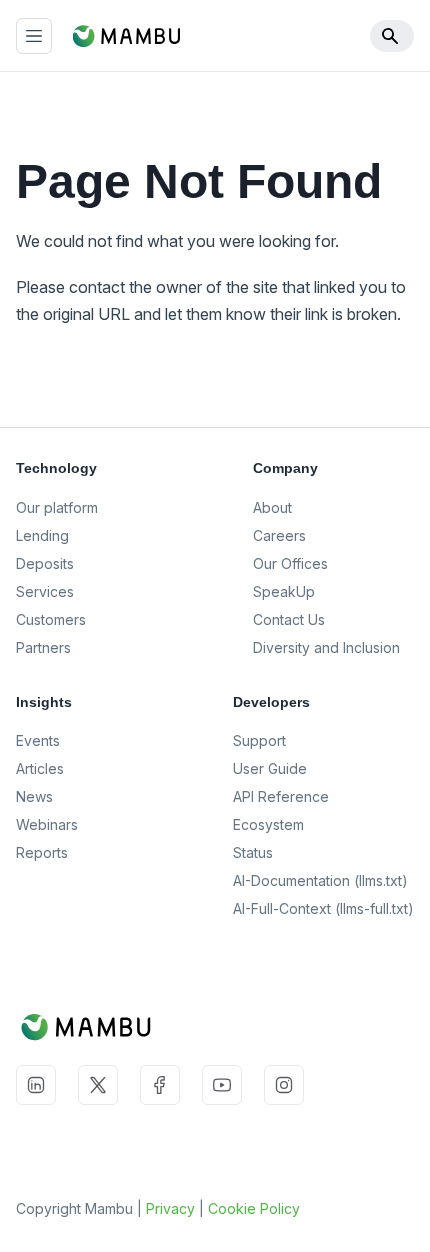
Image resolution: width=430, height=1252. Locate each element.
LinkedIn (36, 1085)
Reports (42, 852)
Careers (279, 535)
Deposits (45, 563)
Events (38, 740)
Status (253, 852)
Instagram (284, 1085)
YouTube (222, 1085)
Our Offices (290, 563)
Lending (42, 535)
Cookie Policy (254, 1208)
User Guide (270, 768)
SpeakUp (284, 591)
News (34, 796)
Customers (51, 619)
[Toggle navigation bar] (34, 36)
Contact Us (289, 619)
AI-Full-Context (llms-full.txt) (323, 908)
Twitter (98, 1085)
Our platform (57, 507)
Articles (40, 768)
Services (45, 591)
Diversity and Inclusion (326, 647)
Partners (43, 647)
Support (259, 740)
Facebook (160, 1085)
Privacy (170, 1208)
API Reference (281, 796)
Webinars (47, 824)
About (272, 507)
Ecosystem (268, 824)
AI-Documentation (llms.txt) (320, 880)
